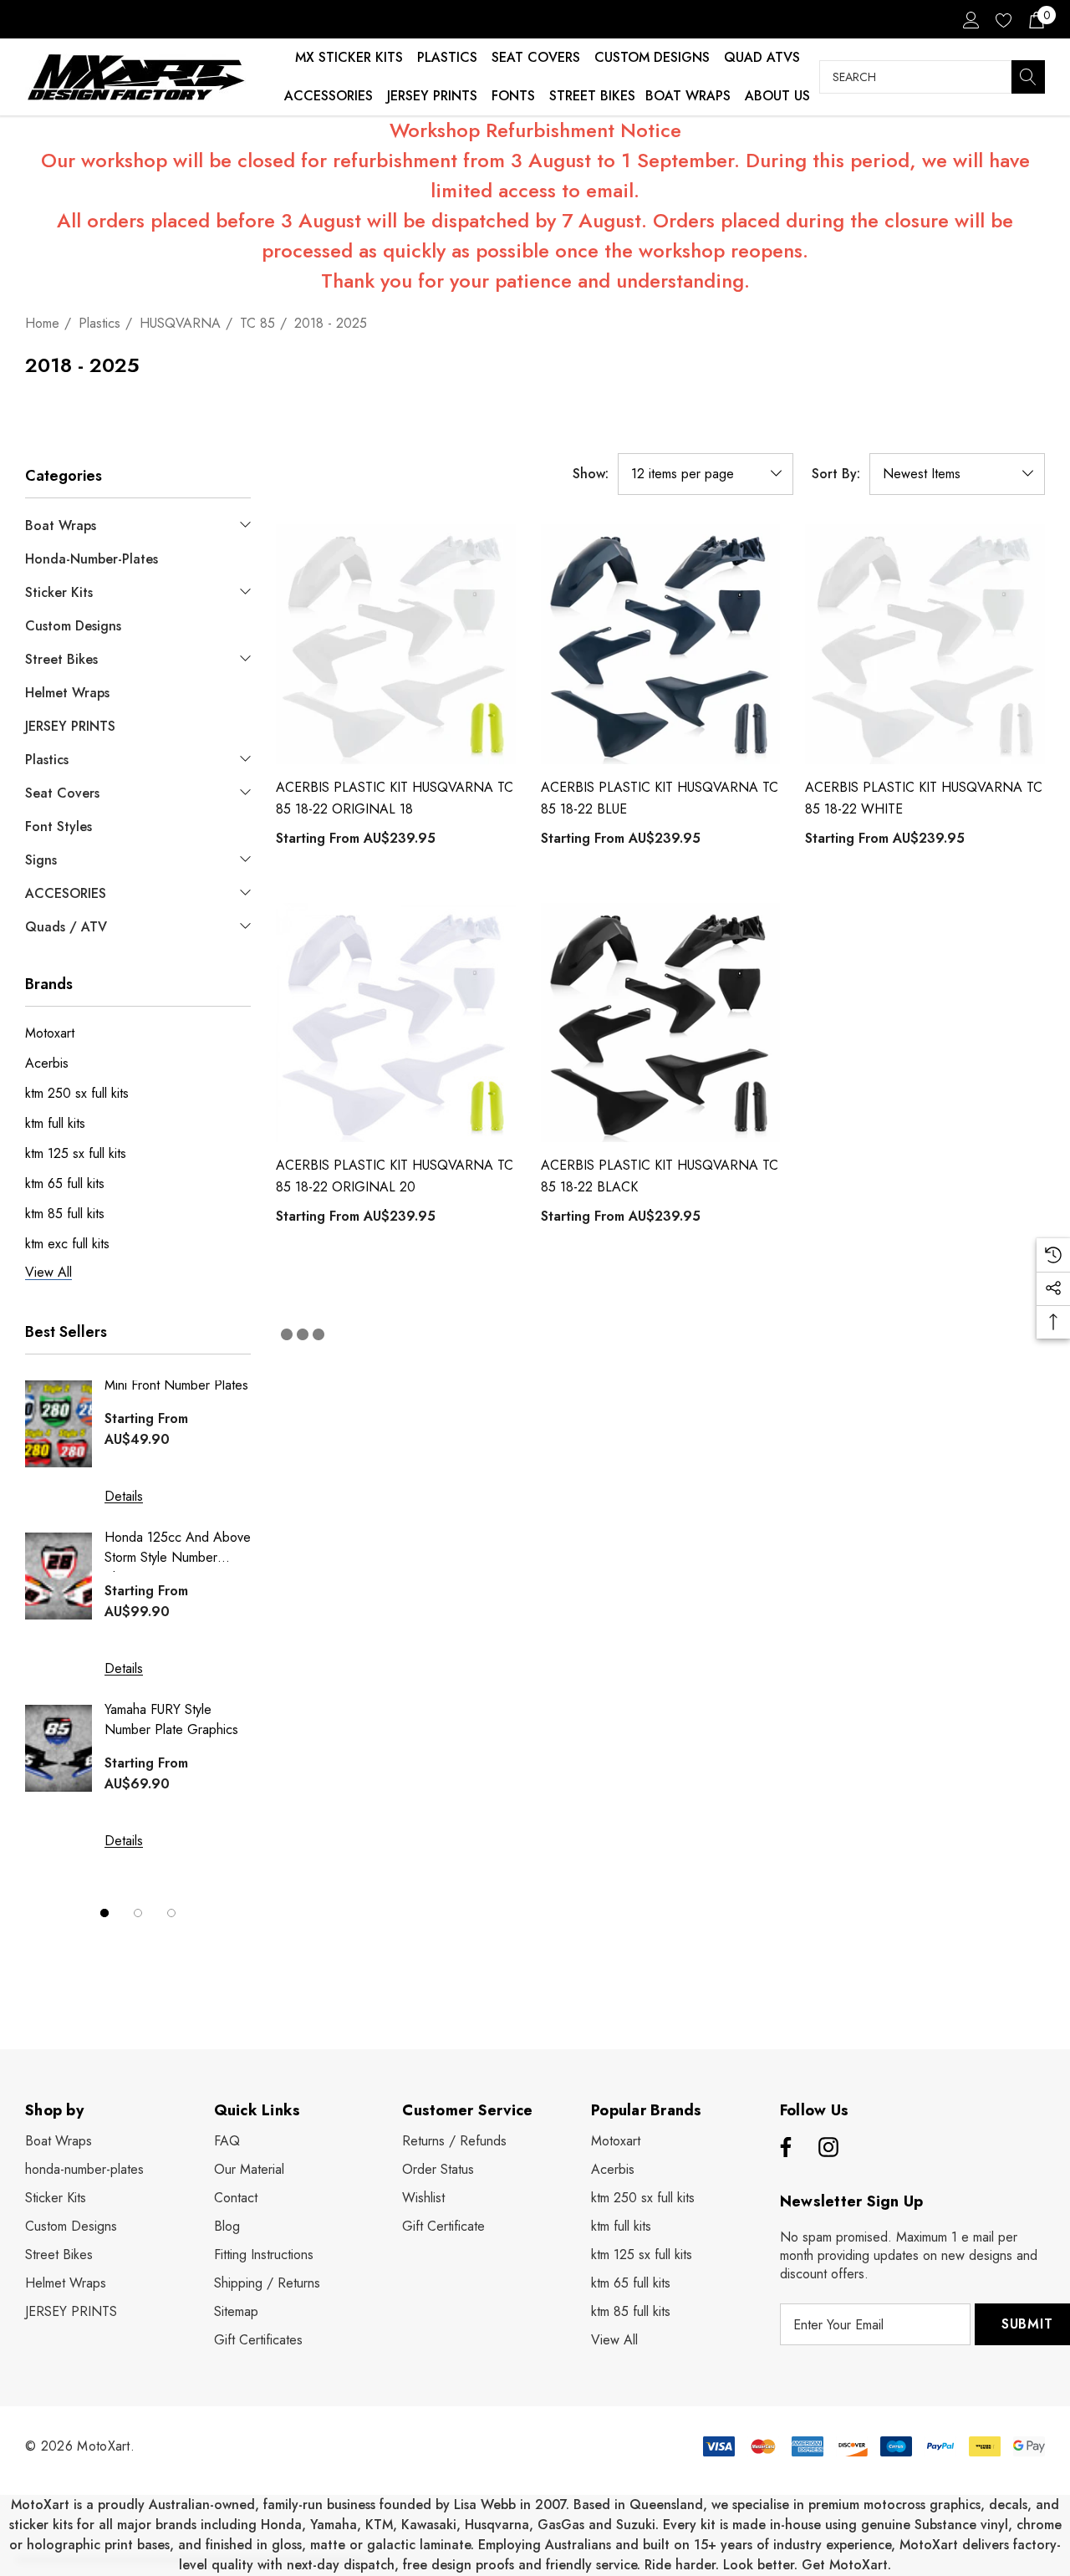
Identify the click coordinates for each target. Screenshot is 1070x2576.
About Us (777, 96)
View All (614, 2340)
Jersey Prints (432, 96)
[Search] (1028, 77)
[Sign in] (970, 19)
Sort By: (836, 474)
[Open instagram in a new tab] (828, 2148)
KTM (379, 2525)
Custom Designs (652, 57)
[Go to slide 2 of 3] (138, 1913)
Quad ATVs (762, 57)
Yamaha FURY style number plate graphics (171, 1719)
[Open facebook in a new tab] (783, 2148)
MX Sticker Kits (349, 57)
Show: (591, 474)
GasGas (563, 2525)
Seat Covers (536, 57)
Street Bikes (592, 96)
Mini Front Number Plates (176, 1385)
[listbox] (957, 474)
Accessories (329, 96)
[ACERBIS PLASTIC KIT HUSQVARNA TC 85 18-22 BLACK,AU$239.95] (661, 1023)
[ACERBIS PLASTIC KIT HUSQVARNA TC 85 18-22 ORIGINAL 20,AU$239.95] (396, 1023)
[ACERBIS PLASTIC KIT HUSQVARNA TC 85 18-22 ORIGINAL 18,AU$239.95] (396, 644)
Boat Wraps (688, 96)
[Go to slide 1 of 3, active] (104, 1913)
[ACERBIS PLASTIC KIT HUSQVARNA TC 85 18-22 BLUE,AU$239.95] (661, 644)
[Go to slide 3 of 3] (171, 1913)
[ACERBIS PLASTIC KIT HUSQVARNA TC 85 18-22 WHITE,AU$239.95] (925, 644)
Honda (281, 2525)
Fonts (513, 96)
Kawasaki (429, 2525)
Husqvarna (497, 2525)
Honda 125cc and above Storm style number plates (178, 1550)
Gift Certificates (258, 2340)
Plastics (447, 57)
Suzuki (636, 2525)
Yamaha (334, 2525)
